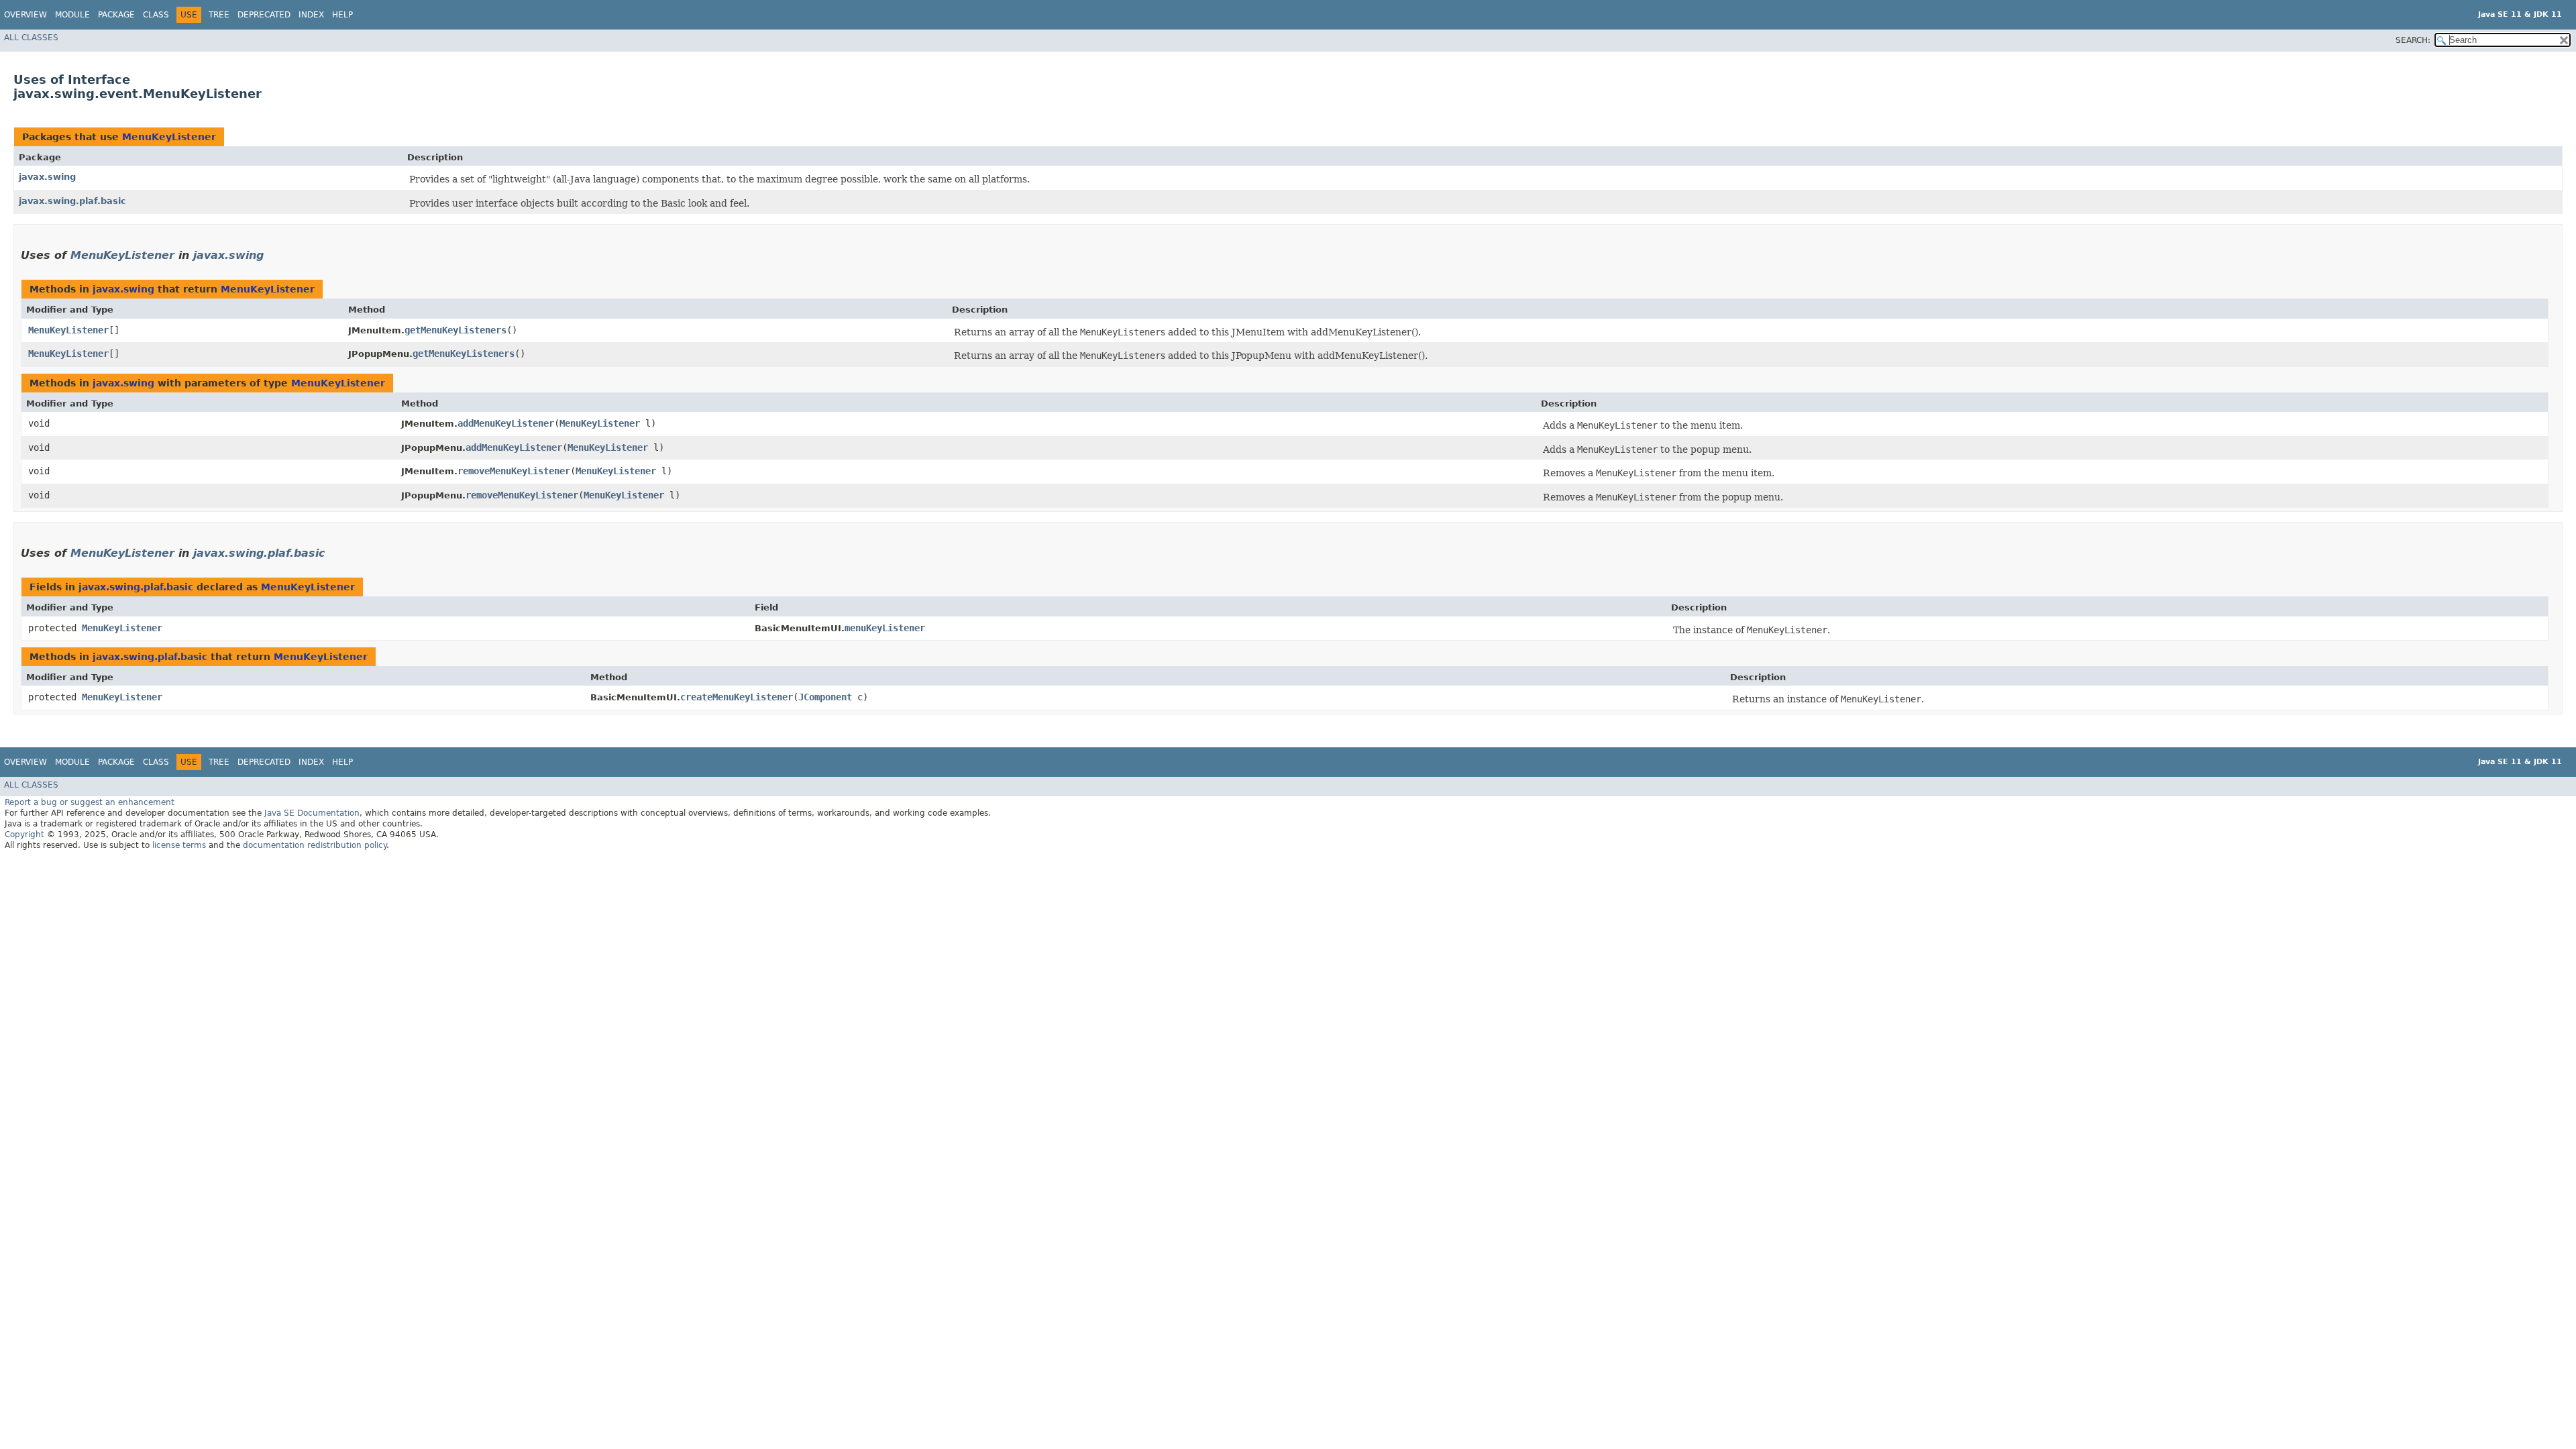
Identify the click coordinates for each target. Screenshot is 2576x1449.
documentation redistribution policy (315, 845)
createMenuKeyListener (737, 697)
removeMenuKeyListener (514, 471)
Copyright (24, 835)
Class (156, 15)
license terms (179, 845)
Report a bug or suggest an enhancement (90, 802)
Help (342, 15)
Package (116, 15)
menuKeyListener (885, 628)
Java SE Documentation (312, 813)
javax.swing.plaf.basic (72, 201)
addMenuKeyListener (506, 423)
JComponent (825, 697)
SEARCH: (2413, 40)
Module (72, 15)
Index (311, 15)
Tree (219, 15)
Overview (25, 15)
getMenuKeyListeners (455, 330)
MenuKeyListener (169, 137)
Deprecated (264, 15)
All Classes (31, 38)
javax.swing (47, 177)
